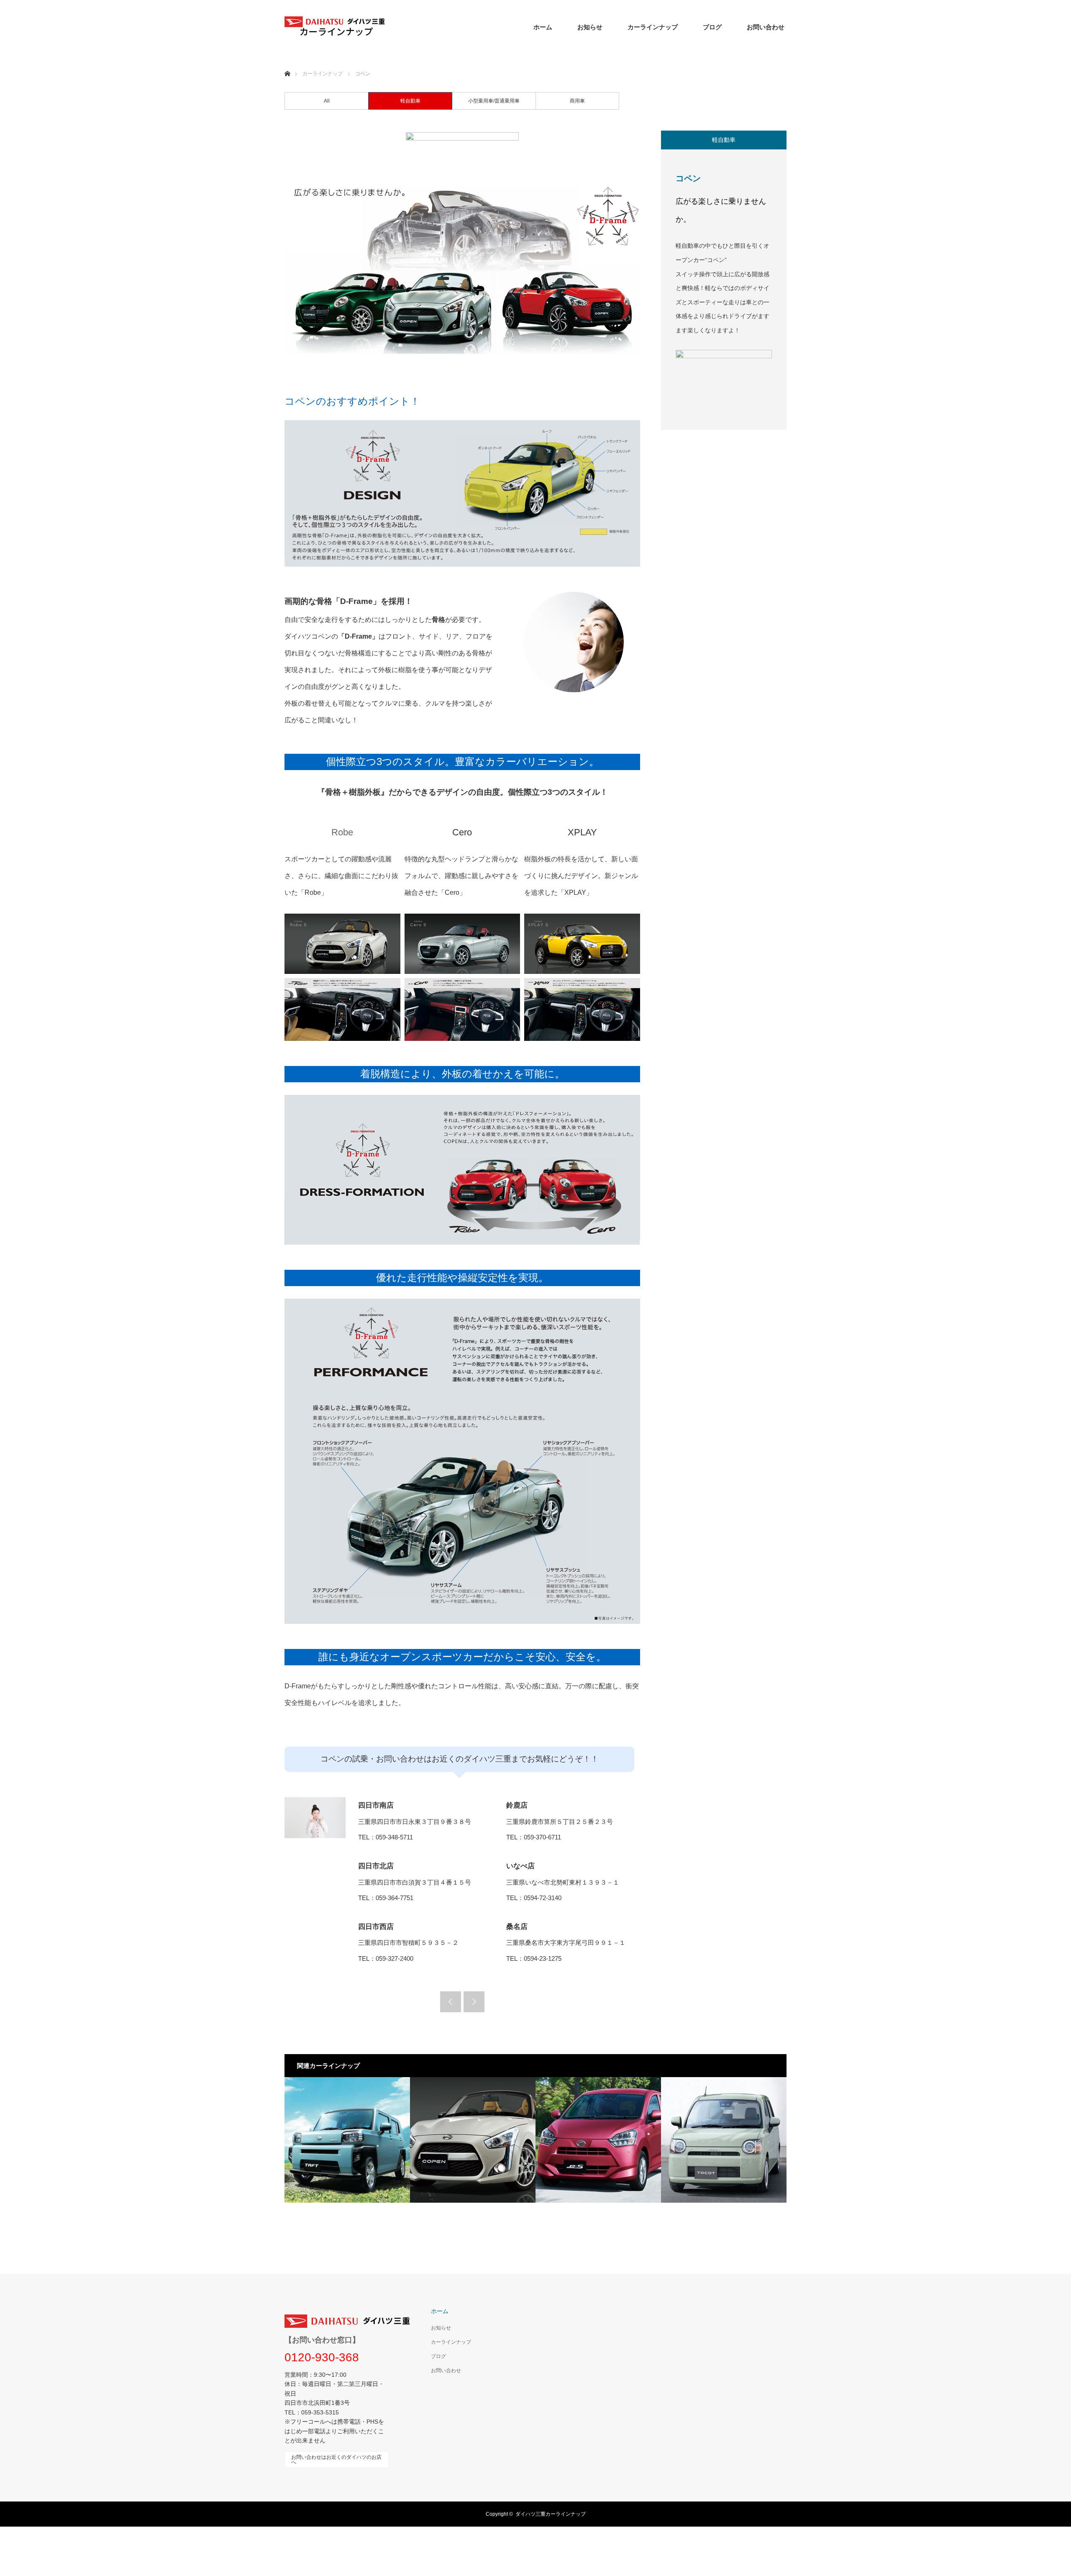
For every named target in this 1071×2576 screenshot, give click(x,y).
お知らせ (590, 27)
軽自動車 (410, 101)
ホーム (543, 27)
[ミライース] (598, 2140)
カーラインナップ (653, 27)
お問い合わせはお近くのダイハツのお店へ (336, 2460)
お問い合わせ (766, 27)
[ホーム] (287, 64)
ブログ (712, 27)
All (327, 101)
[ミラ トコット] (724, 2140)
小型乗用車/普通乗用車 (494, 101)
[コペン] (473, 2140)
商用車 (577, 101)
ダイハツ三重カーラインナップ (551, 2514)
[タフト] (347, 2140)
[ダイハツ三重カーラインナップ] (335, 34)
